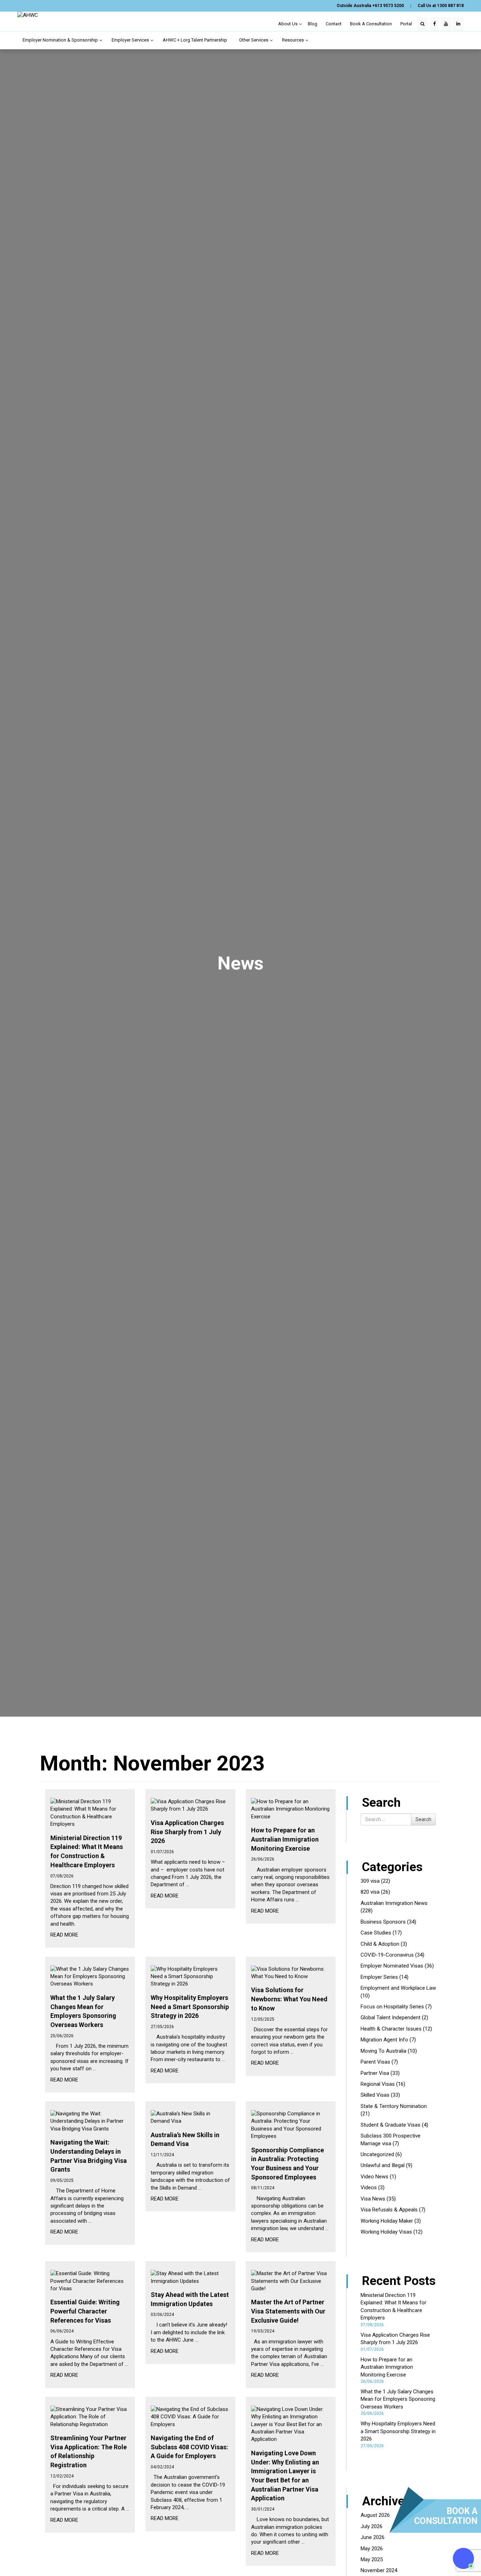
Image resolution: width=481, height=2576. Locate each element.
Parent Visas (375, 2062)
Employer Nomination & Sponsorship (61, 40)
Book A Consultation (371, 24)
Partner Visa (375, 2073)
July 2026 (371, 2526)
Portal (406, 24)
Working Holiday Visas (386, 2232)
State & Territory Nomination (394, 2106)
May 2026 (372, 2549)
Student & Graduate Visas (391, 2125)
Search (423, 1819)
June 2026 (373, 2537)
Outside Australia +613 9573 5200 (370, 6)
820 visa (370, 1892)
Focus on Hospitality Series (392, 2007)
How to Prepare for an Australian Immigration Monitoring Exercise (387, 2367)
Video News (374, 2177)
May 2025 (372, 2559)
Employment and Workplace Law (398, 1988)
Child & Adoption (380, 1944)
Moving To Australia (383, 2051)
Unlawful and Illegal (383, 2165)
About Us (288, 24)
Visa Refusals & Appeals (389, 2210)
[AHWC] (28, 15)
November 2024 (379, 2570)
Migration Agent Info (384, 2040)
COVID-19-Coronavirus (387, 1955)
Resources (293, 40)
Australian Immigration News (394, 1903)
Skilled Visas (375, 2095)
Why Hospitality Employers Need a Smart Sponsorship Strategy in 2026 (398, 2431)
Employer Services (131, 40)
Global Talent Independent (391, 2018)
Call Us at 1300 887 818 (441, 6)
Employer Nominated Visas (392, 1966)
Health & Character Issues (391, 2029)
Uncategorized (377, 2154)
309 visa (370, 1881)
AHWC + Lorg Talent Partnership (195, 40)
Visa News (373, 2199)
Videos (369, 2187)
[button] (463, 2558)
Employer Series (379, 1977)
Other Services (254, 40)
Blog (313, 24)
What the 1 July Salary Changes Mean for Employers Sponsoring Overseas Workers (398, 2399)
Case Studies (376, 1933)
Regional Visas (378, 2084)
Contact (334, 24)
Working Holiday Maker (387, 2221)
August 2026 (375, 2515)
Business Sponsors (383, 1922)
